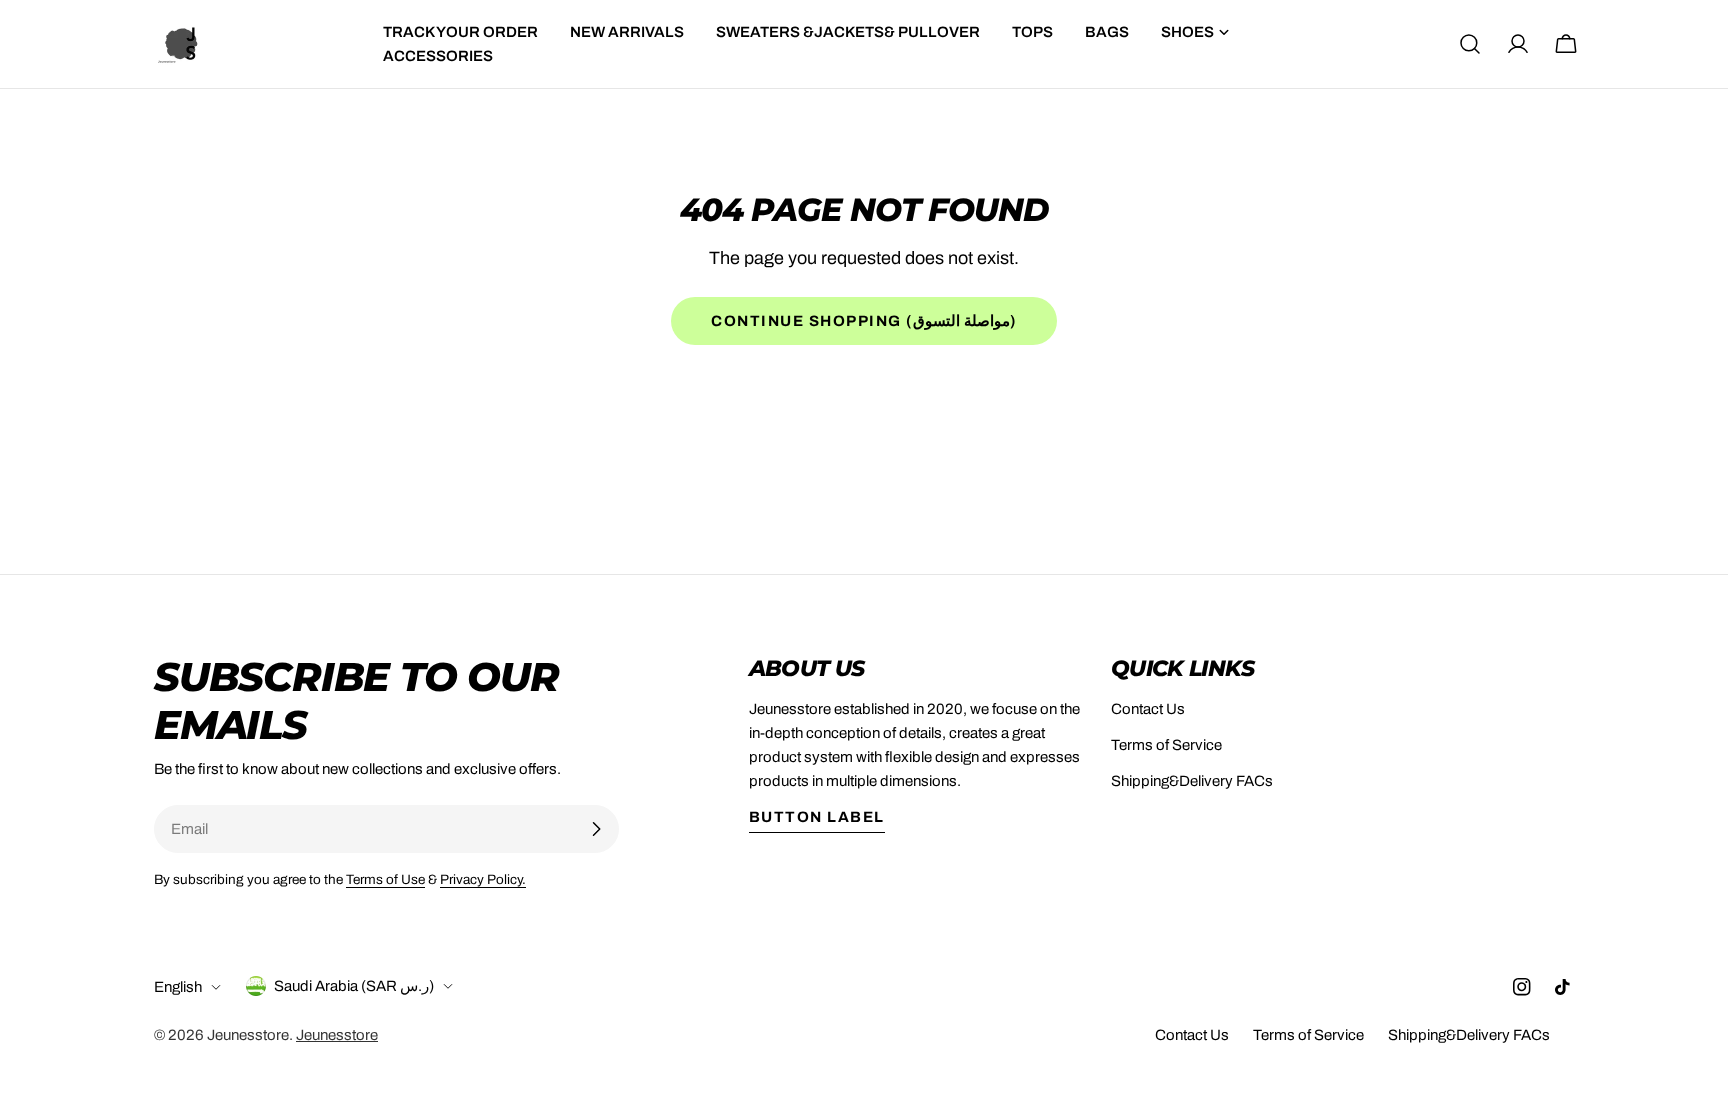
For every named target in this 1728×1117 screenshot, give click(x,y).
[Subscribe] (596, 829)
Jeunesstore (248, 1035)
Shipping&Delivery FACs (1192, 781)
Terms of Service (1166, 745)
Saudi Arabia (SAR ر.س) (354, 986)
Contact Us (1148, 709)
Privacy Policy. (483, 879)
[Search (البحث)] (1470, 44)
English (178, 987)
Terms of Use (385, 879)
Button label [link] (817, 817)
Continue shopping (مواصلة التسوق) (864, 321)
